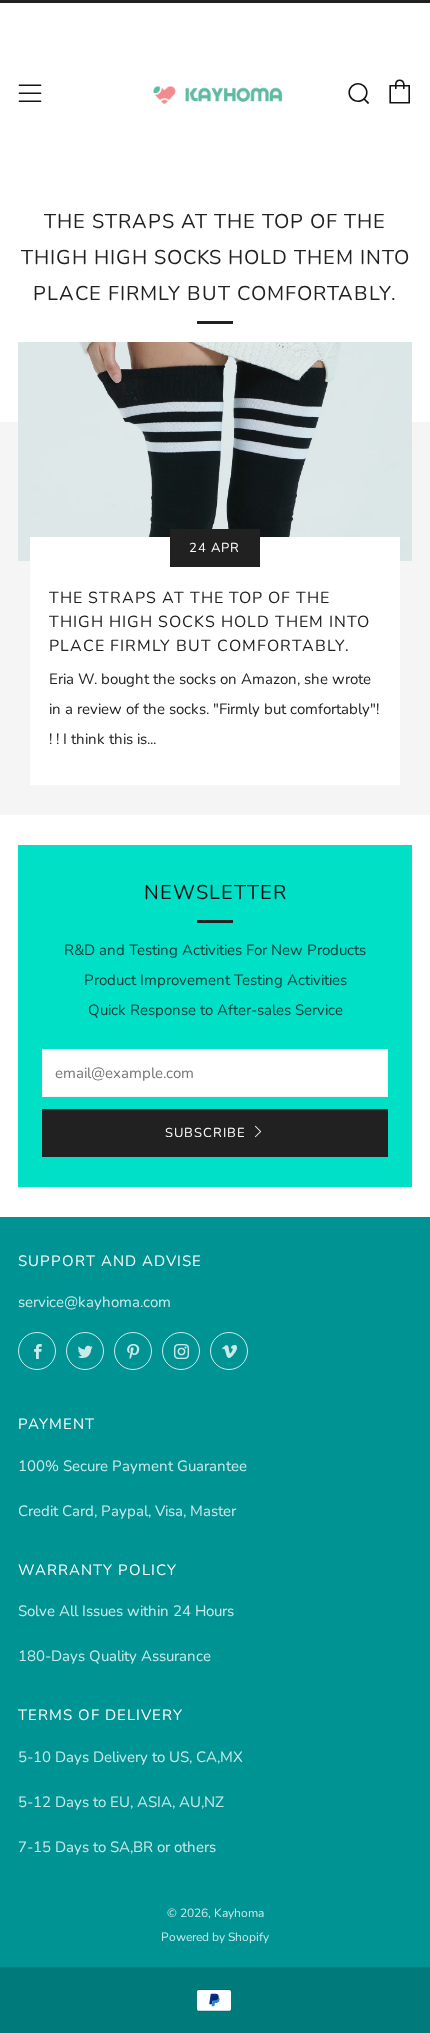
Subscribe (205, 1133)
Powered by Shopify (215, 1937)
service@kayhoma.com (94, 1302)
